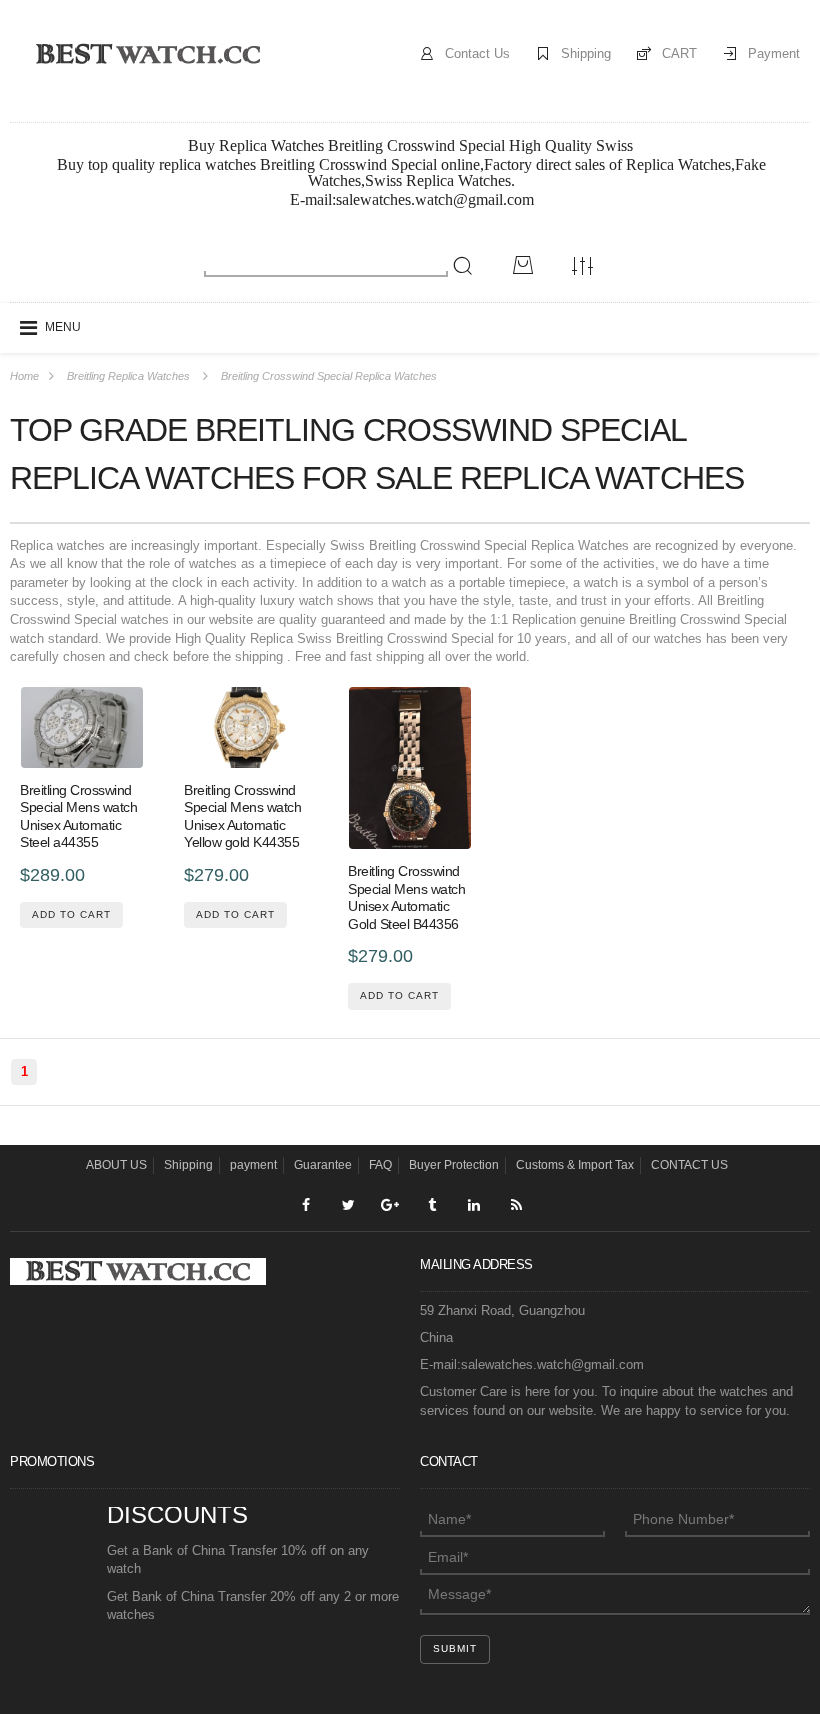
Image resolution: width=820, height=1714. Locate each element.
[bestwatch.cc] (148, 53)
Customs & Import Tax (575, 1165)
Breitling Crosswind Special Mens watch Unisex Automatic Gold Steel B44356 (406, 897)
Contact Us (477, 53)
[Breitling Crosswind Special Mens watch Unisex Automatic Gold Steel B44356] (410, 768)
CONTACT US (689, 1165)
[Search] (463, 266)
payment (253, 1165)
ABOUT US (116, 1165)
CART (679, 53)
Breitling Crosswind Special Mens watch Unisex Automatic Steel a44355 (78, 816)
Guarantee (323, 1165)
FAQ (380, 1165)
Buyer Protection (454, 1165)
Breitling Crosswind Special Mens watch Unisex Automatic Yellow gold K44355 (242, 816)
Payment (774, 53)
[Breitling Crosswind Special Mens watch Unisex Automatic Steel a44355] (82, 727)
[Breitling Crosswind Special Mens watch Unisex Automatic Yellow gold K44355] (246, 727)
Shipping (586, 53)
